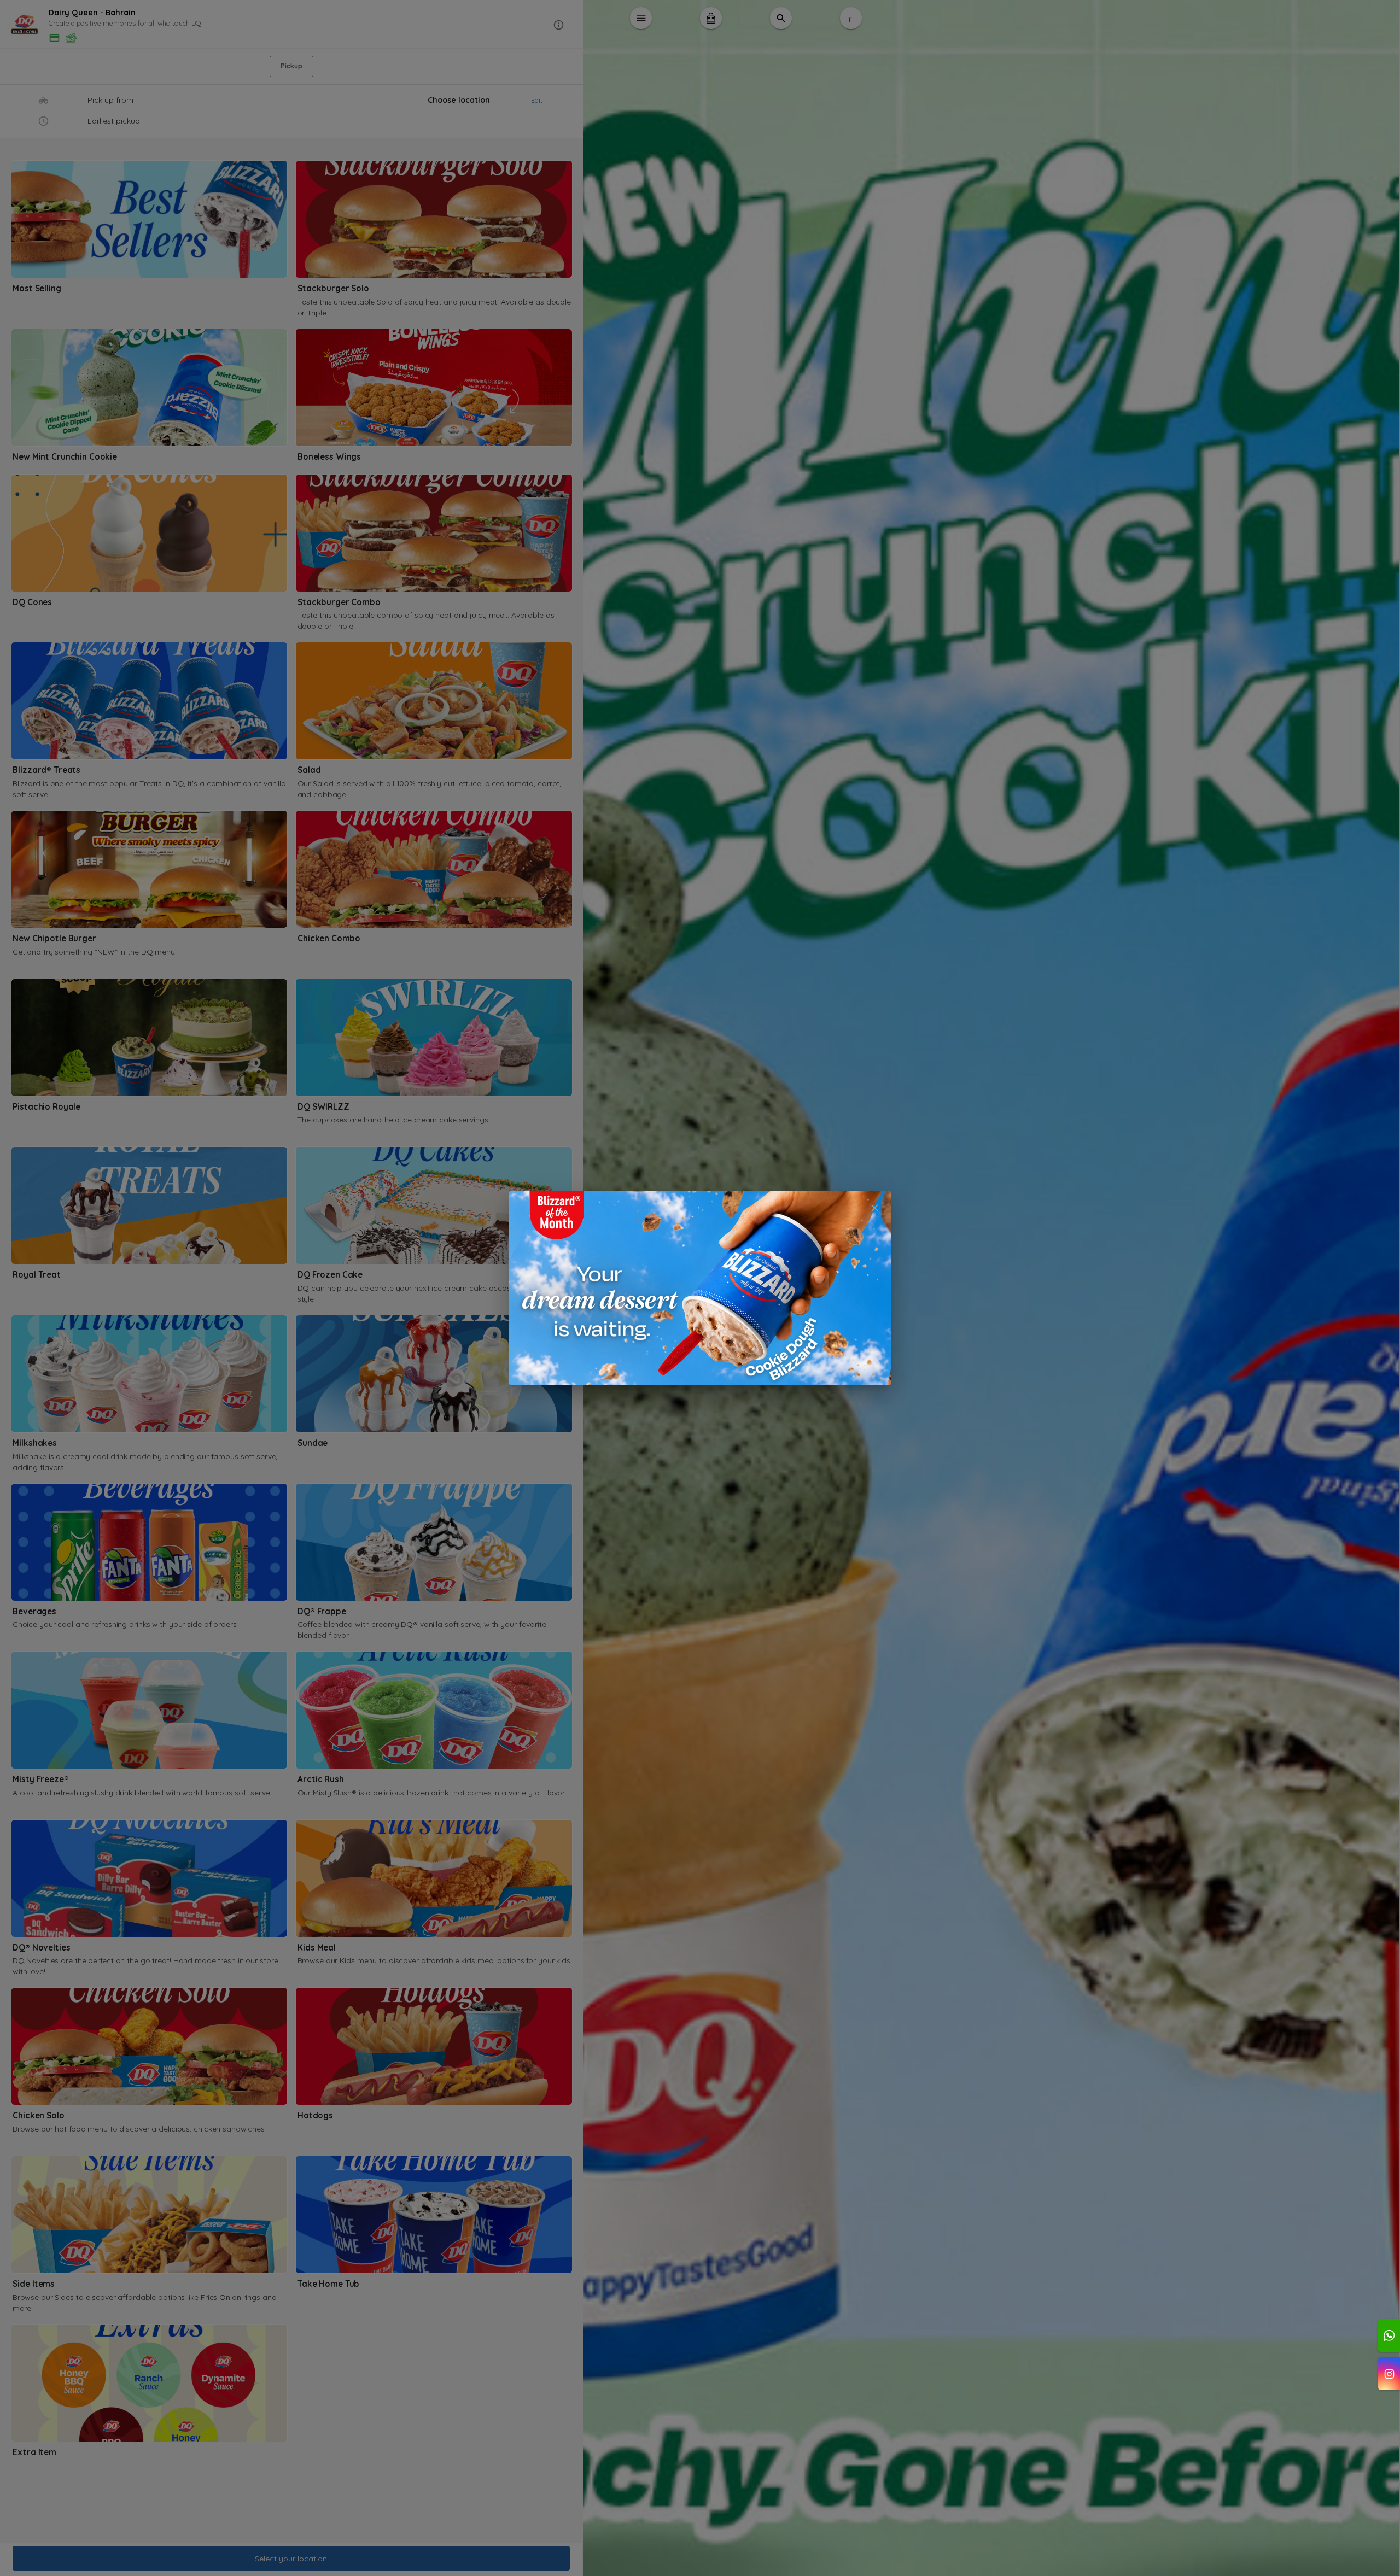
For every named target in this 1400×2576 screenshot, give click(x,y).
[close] (875, 1208)
